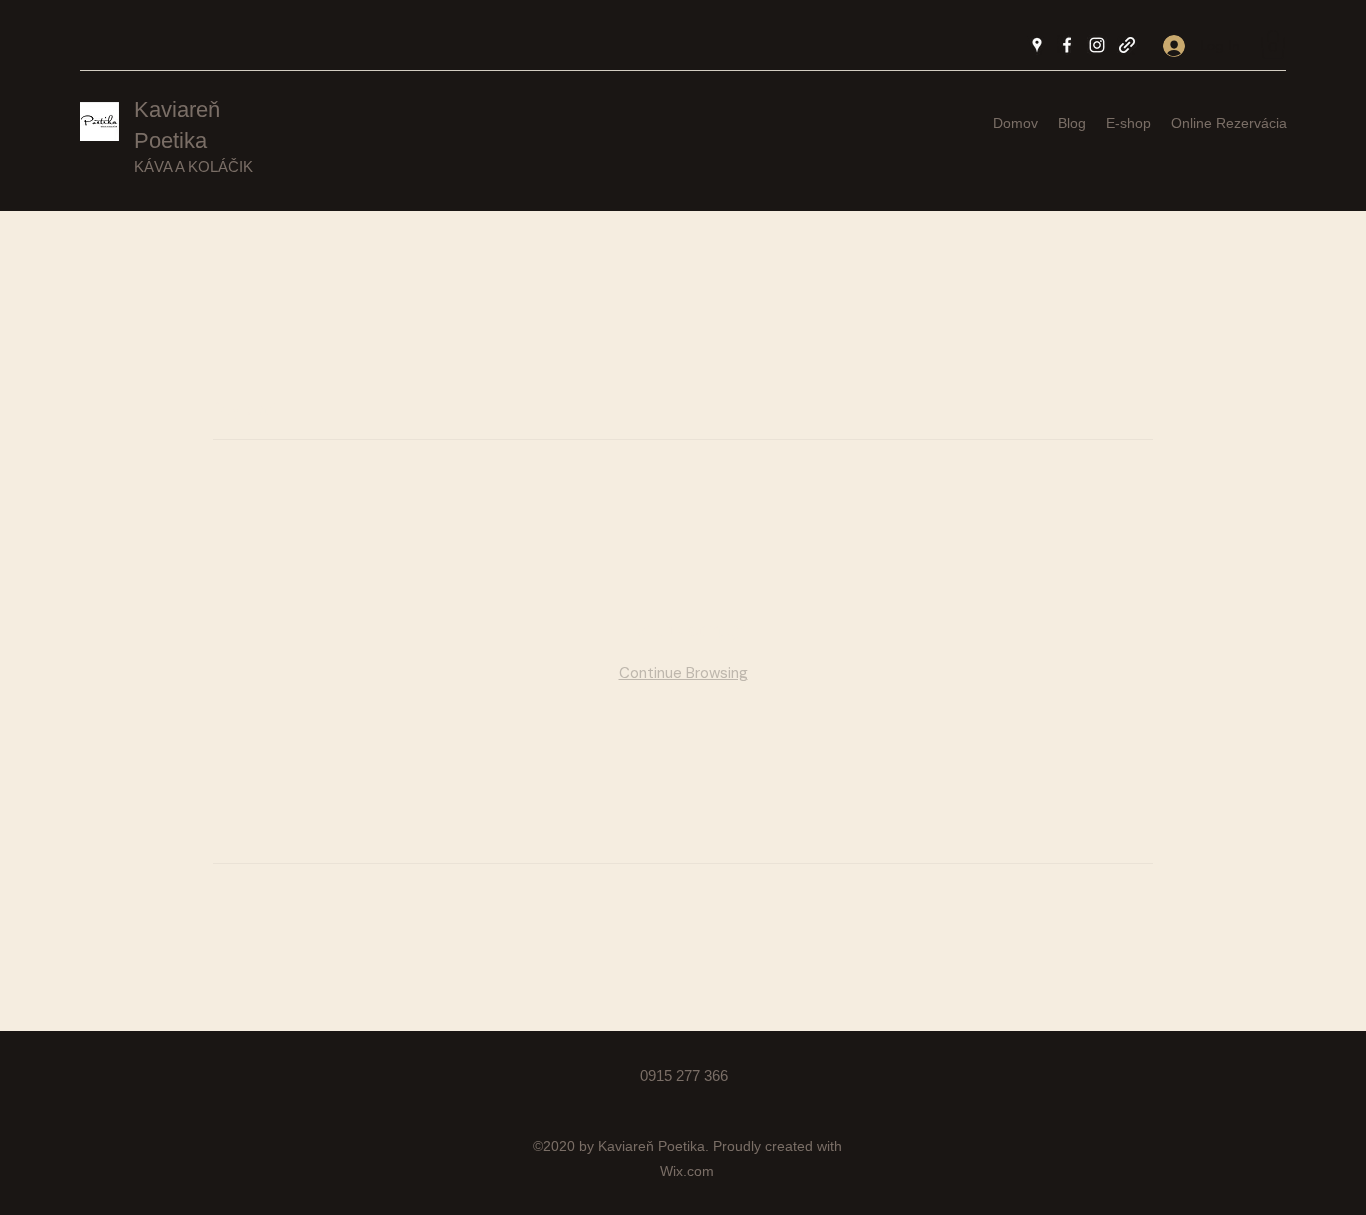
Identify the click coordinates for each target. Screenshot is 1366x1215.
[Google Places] (1037, 45)
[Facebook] (1067, 45)
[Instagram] (1097, 45)
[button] (1273, 44)
